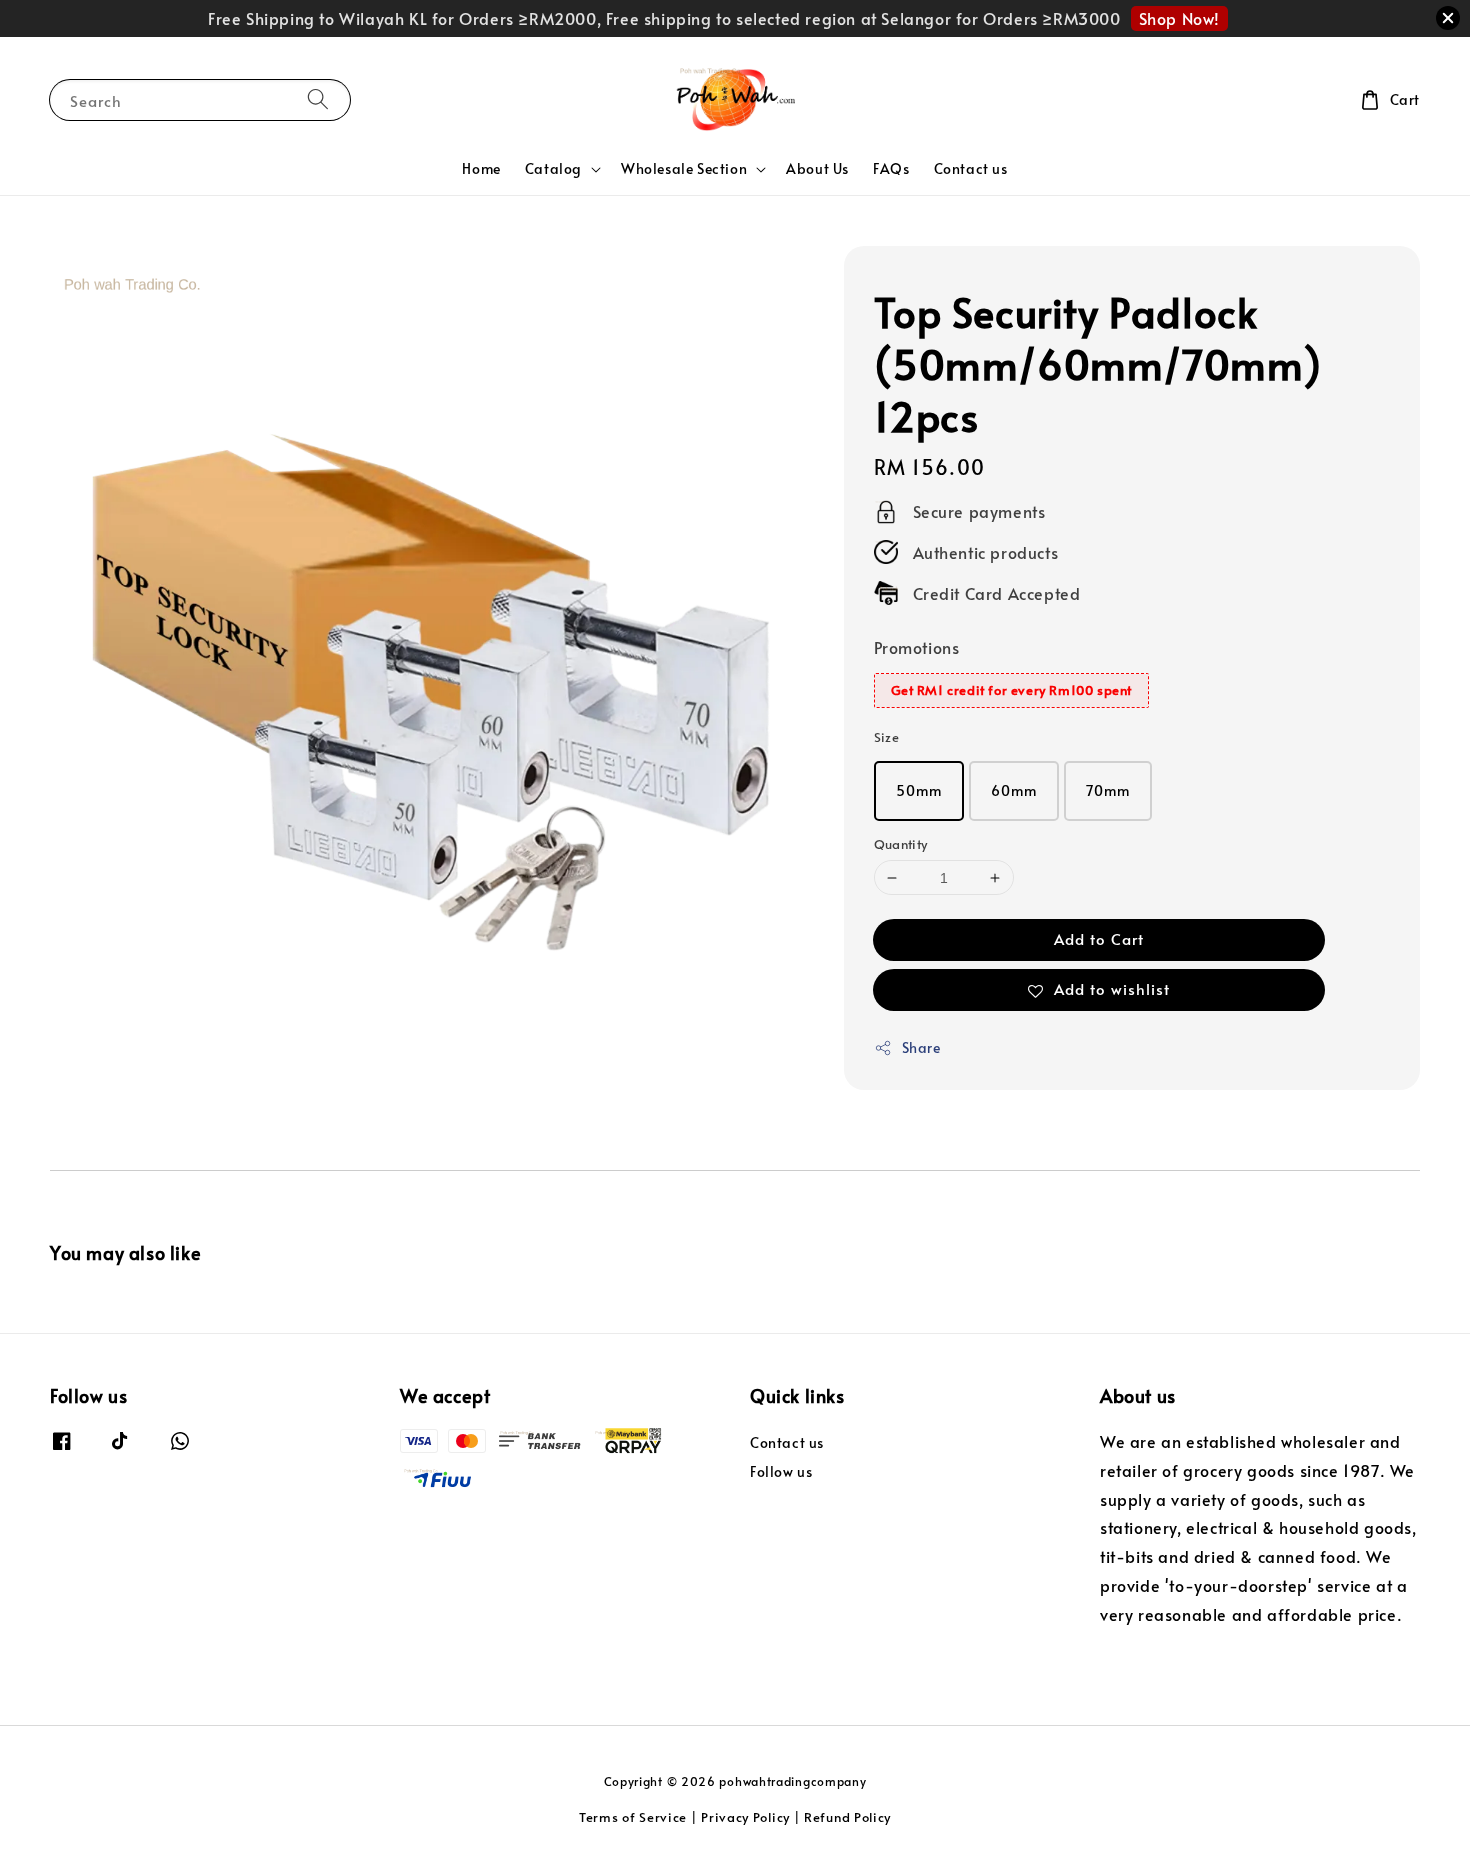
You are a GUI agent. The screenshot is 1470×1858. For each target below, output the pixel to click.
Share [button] (921, 1047)
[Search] (318, 99)
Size (887, 737)
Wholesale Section (684, 169)
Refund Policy (847, 1817)
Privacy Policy (745, 1817)
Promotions (917, 647)
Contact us (971, 168)
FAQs (891, 168)
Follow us (781, 1471)
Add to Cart (1099, 938)
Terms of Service (633, 1817)
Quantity (901, 844)
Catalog (553, 169)
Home (481, 168)
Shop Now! (1179, 18)
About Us (817, 168)
